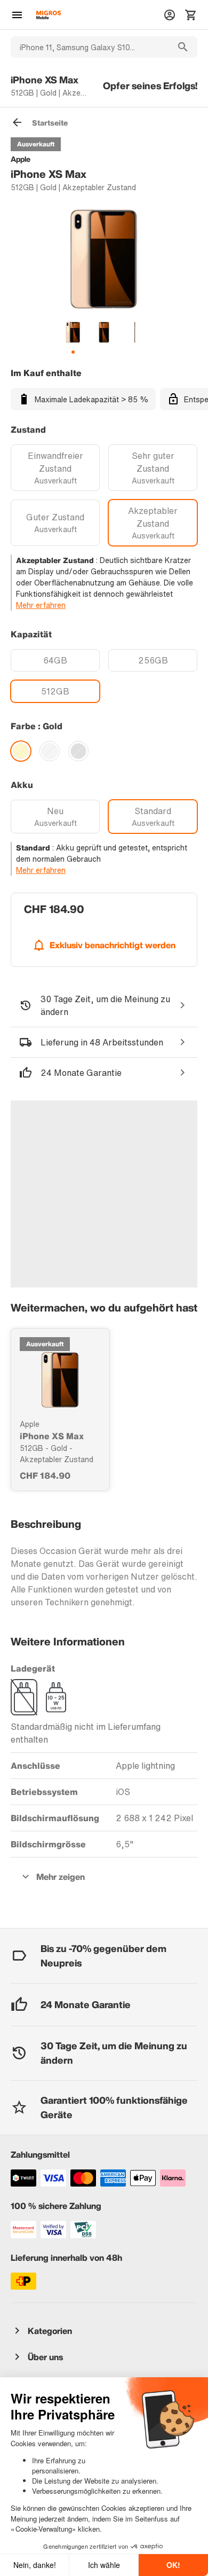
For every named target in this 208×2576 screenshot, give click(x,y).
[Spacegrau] (78, 751)
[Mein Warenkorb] (191, 15)
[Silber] (50, 751)
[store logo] (49, 15)
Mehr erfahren (41, 605)
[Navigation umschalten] (17, 15)
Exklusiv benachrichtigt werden (113, 945)
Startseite (50, 123)
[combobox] (90, 47)
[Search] (183, 47)
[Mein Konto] (170, 15)
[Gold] (21, 751)
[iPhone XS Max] (60, 1380)
